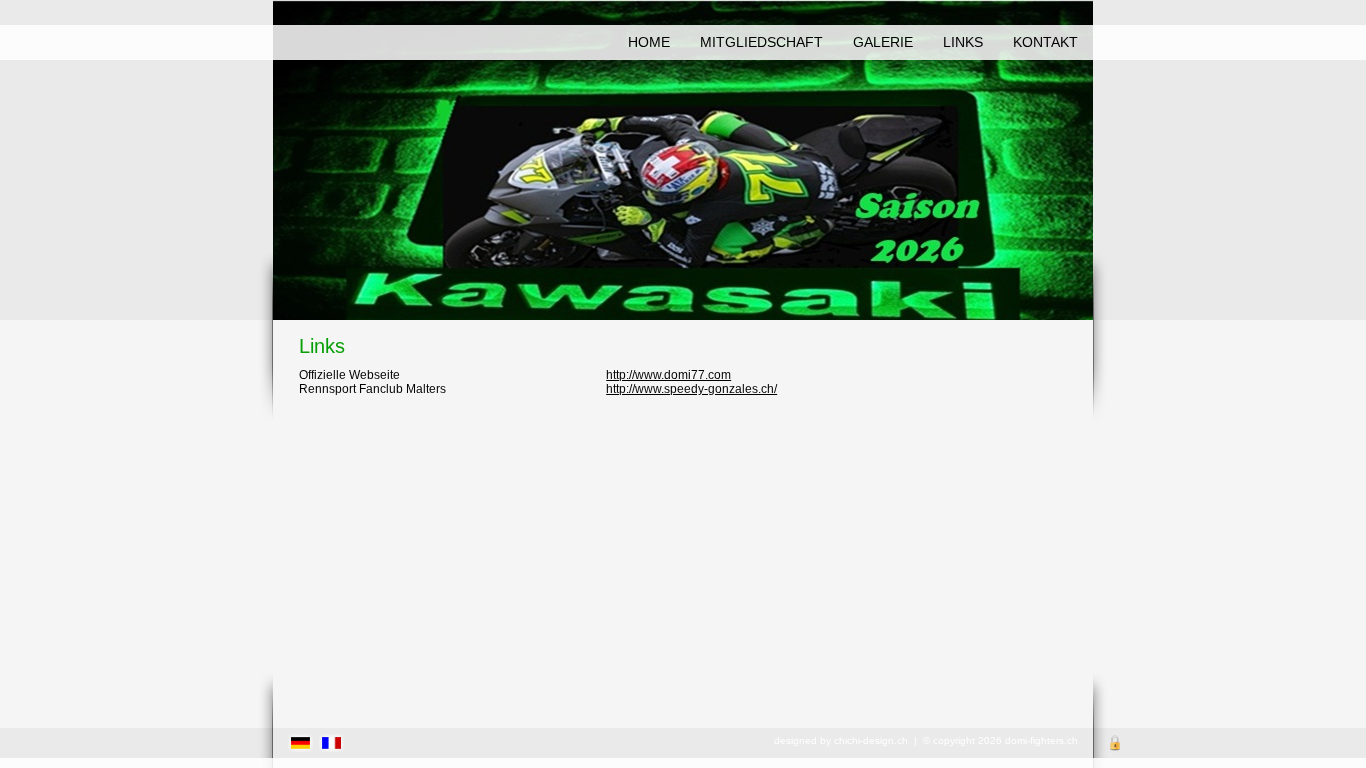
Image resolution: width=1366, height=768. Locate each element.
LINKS (963, 42)
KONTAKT (1045, 42)
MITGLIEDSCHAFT (761, 42)
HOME (649, 42)
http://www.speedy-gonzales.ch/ (691, 389)
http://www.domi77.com (668, 375)
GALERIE (883, 42)
